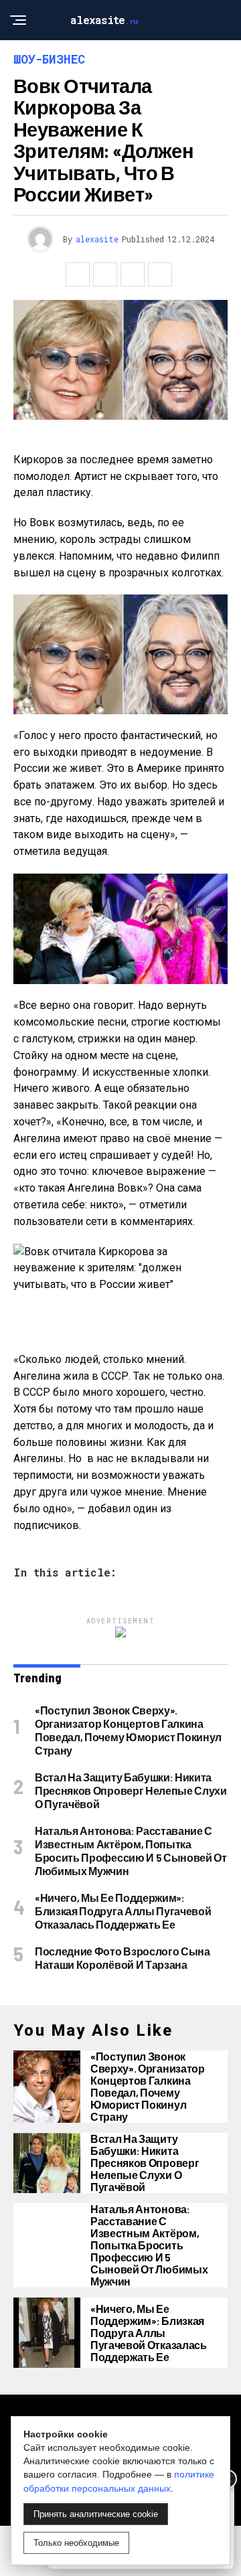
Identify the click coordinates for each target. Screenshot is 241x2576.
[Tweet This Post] (105, 274)
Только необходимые (76, 2543)
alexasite (97, 239)
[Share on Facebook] (78, 274)
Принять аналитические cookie (96, 2514)
